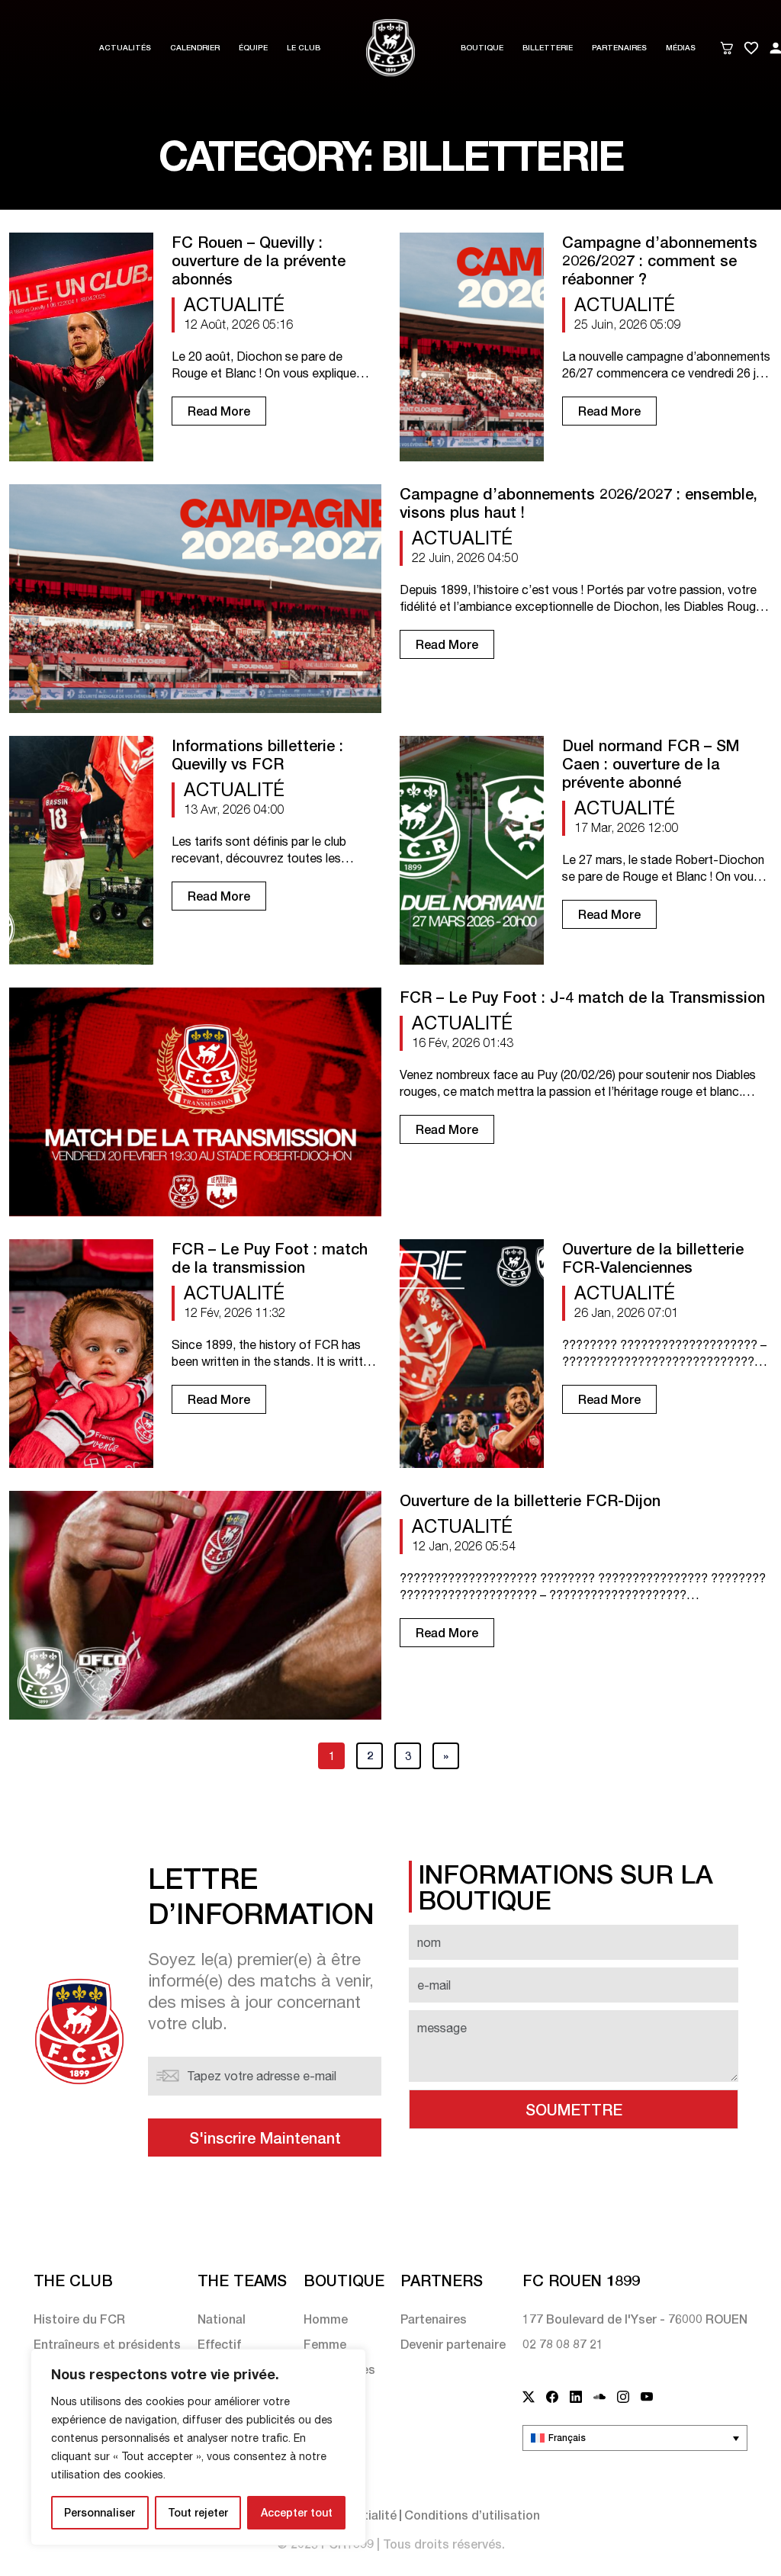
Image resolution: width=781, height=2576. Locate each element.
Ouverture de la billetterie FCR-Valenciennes (653, 1257)
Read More (219, 411)
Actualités (125, 47)
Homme (326, 2319)
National (222, 2319)
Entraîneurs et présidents (107, 2344)
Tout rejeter (198, 2512)
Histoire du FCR (79, 2319)
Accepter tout (297, 2512)
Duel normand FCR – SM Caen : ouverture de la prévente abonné (651, 763)
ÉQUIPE (253, 47)
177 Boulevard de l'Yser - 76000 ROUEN (635, 2319)
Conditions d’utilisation (472, 2515)
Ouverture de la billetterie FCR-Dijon (530, 1500)
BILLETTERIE (548, 47)
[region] (198, 2447)
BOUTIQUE (482, 47)
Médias (681, 47)
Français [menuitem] (567, 2438)
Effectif (219, 2344)
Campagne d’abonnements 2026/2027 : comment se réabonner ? (660, 260)
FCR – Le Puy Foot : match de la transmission (270, 1257)
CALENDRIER (195, 47)
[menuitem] (635, 2438)
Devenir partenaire (453, 2344)
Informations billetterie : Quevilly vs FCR (257, 754)
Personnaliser (100, 2512)
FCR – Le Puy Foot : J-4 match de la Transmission (582, 997)
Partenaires (619, 47)
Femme (325, 2344)
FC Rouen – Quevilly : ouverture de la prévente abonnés (259, 260)
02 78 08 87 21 (563, 2344)
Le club (304, 47)
